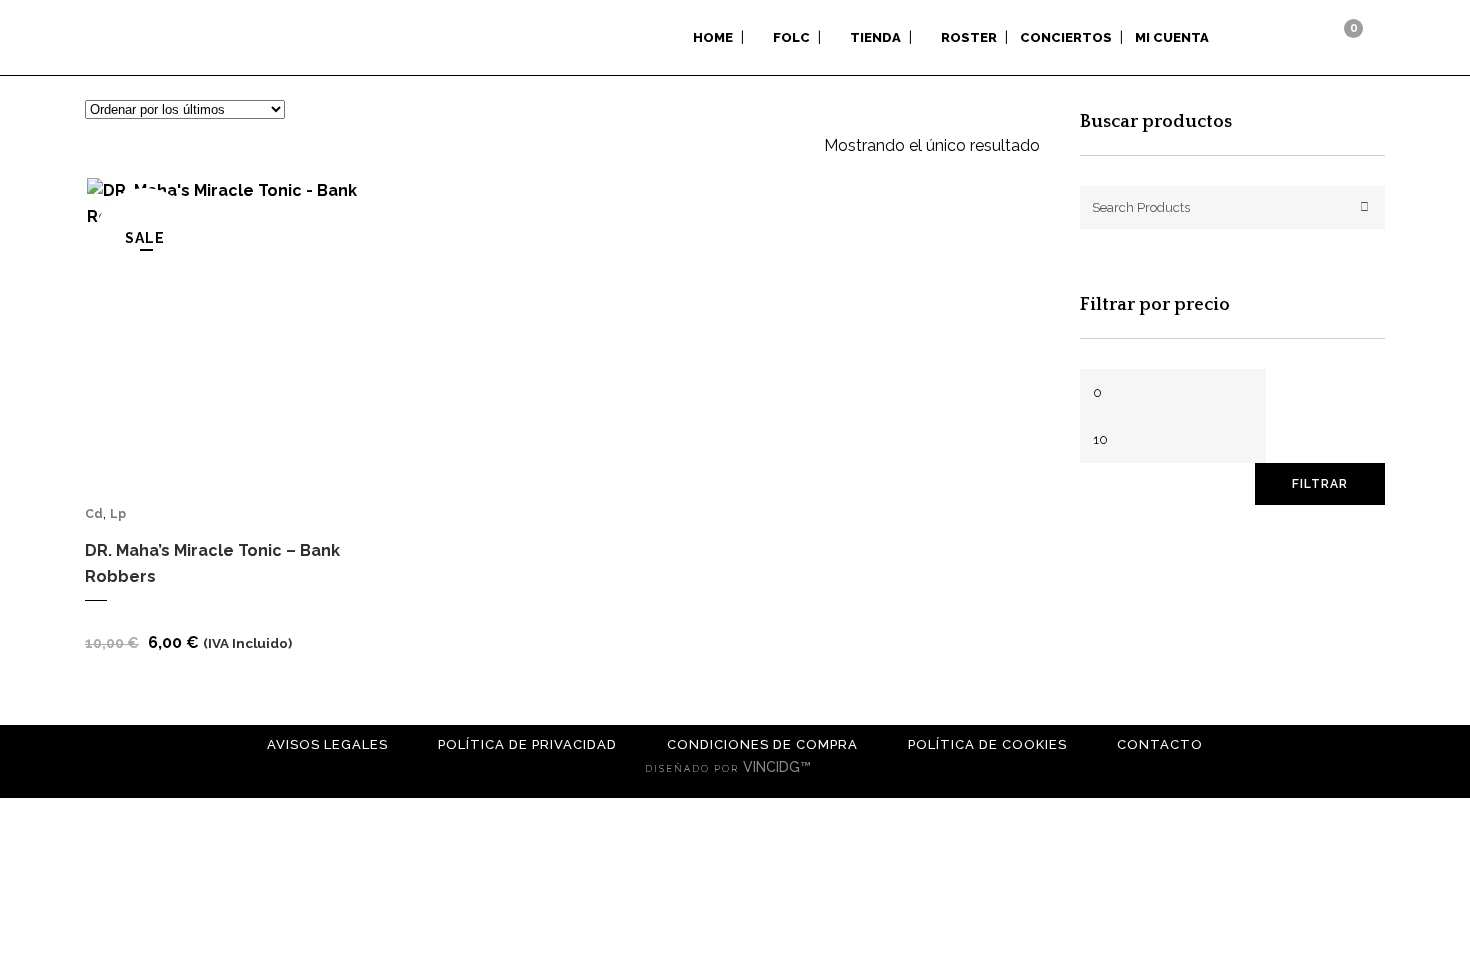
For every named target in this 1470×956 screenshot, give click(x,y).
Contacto (1160, 744)
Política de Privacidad (527, 744)
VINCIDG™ (779, 767)
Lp (118, 514)
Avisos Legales (327, 744)
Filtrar (1320, 484)
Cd (94, 514)
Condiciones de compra (762, 744)
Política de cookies (987, 744)
